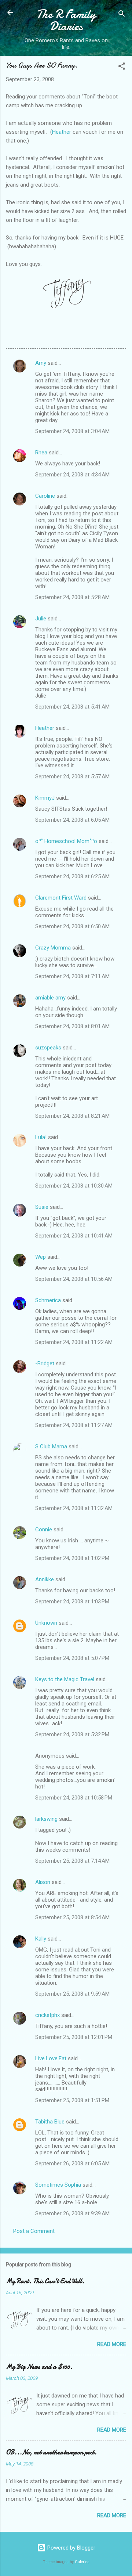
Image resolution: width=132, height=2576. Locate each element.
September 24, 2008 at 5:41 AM (72, 707)
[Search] (122, 15)
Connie (44, 1530)
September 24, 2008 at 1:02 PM (72, 1558)
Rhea (41, 453)
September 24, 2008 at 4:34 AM (72, 475)
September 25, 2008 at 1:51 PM (72, 2100)
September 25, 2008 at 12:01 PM (74, 2037)
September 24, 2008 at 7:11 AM (72, 976)
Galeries (82, 2562)
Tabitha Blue (50, 2122)
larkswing (46, 1819)
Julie (41, 619)
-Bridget (45, 1363)
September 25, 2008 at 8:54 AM (72, 1917)
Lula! (41, 1137)
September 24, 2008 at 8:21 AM (72, 1116)
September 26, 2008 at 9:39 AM (72, 2213)
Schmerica (48, 1300)
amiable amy (50, 998)
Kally (41, 1939)
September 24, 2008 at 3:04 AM (72, 431)
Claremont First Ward (61, 898)
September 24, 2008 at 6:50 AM (72, 926)
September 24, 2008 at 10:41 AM (74, 1236)
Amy (41, 363)
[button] (122, 67)
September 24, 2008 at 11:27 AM (74, 1425)
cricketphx (47, 2015)
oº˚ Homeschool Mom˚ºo (66, 841)
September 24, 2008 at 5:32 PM (72, 1734)
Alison (43, 1882)
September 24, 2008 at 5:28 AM (72, 597)
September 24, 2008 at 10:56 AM (74, 1279)
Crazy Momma (53, 948)
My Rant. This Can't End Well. (45, 2281)
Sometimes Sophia (58, 2185)
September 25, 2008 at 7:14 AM (72, 1861)
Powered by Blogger (71, 2548)
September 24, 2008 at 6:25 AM (72, 876)
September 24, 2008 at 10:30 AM (74, 1186)
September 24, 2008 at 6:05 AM (72, 820)
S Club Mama (51, 1446)
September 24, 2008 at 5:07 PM (72, 1658)
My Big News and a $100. (39, 2367)
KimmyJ (45, 798)
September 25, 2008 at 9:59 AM (72, 1994)
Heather (62, 132)
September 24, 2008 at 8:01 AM (72, 1026)
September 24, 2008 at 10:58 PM (74, 1798)
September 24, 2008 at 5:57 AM (72, 777)
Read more (112, 2344)
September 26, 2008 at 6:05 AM (72, 2164)
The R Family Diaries (66, 20)
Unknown (46, 1623)
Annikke (45, 1579)
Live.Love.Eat (51, 2058)
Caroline (45, 496)
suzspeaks (48, 1048)
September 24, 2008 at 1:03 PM (72, 1602)
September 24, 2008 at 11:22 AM (74, 1342)
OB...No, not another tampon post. (51, 2452)
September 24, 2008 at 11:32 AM (74, 1508)
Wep (41, 1257)
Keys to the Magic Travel (65, 1679)
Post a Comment (34, 2231)
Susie (42, 1207)
